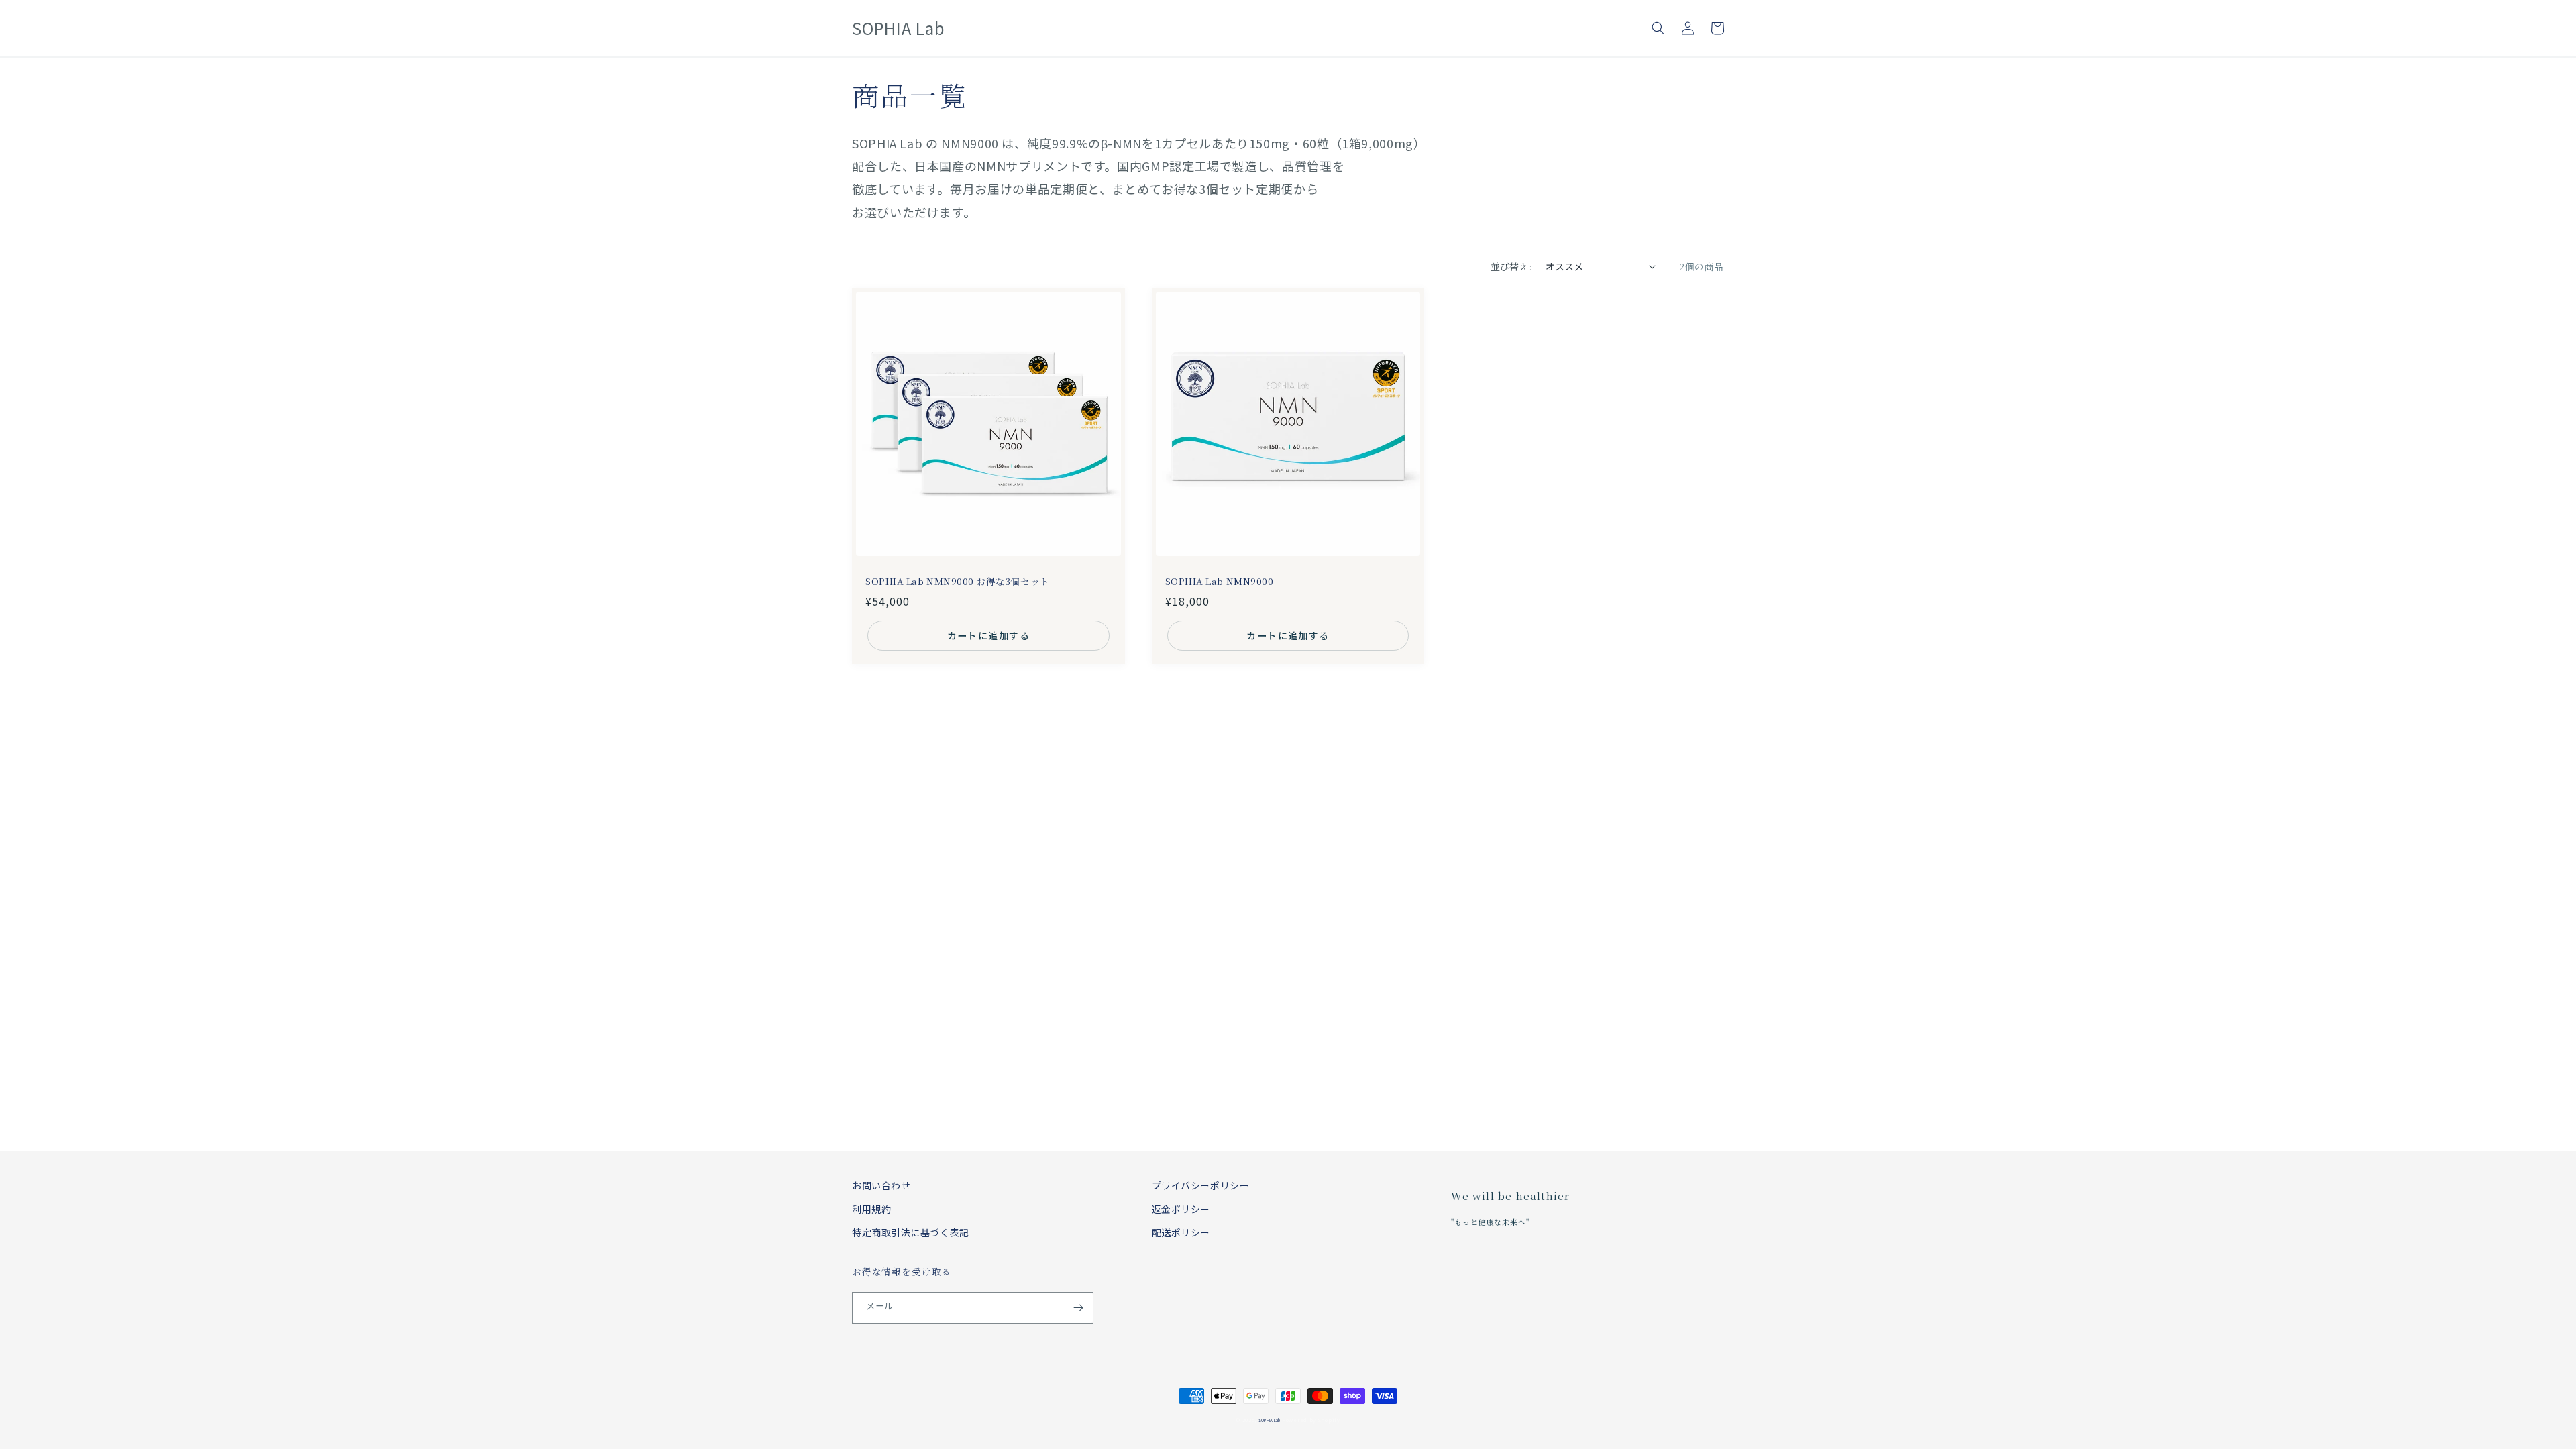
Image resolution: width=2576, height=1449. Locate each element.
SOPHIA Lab (1269, 1420)
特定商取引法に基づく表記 (911, 1232)
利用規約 (871, 1209)
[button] (1658, 28)
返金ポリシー (1181, 1209)
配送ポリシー (1181, 1232)
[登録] (1078, 1308)
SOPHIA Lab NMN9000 (1220, 581)
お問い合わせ (881, 1185)
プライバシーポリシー (1201, 1185)
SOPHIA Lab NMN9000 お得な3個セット (958, 581)
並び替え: (1511, 266)
